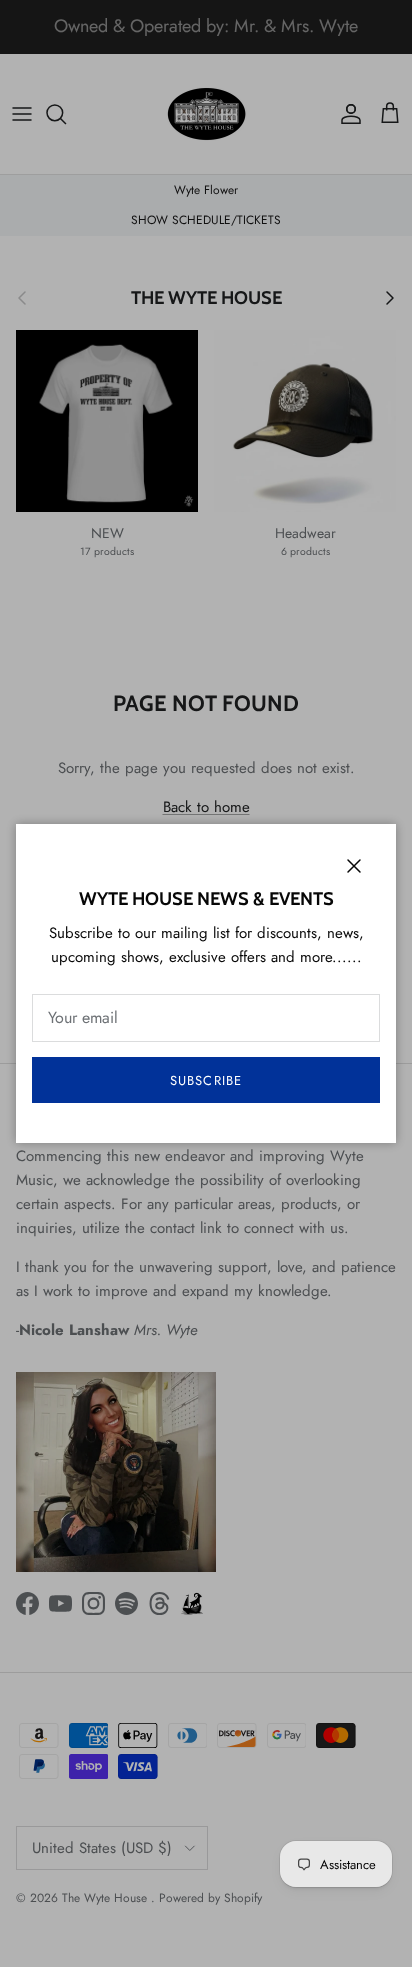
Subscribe (205, 1080)
